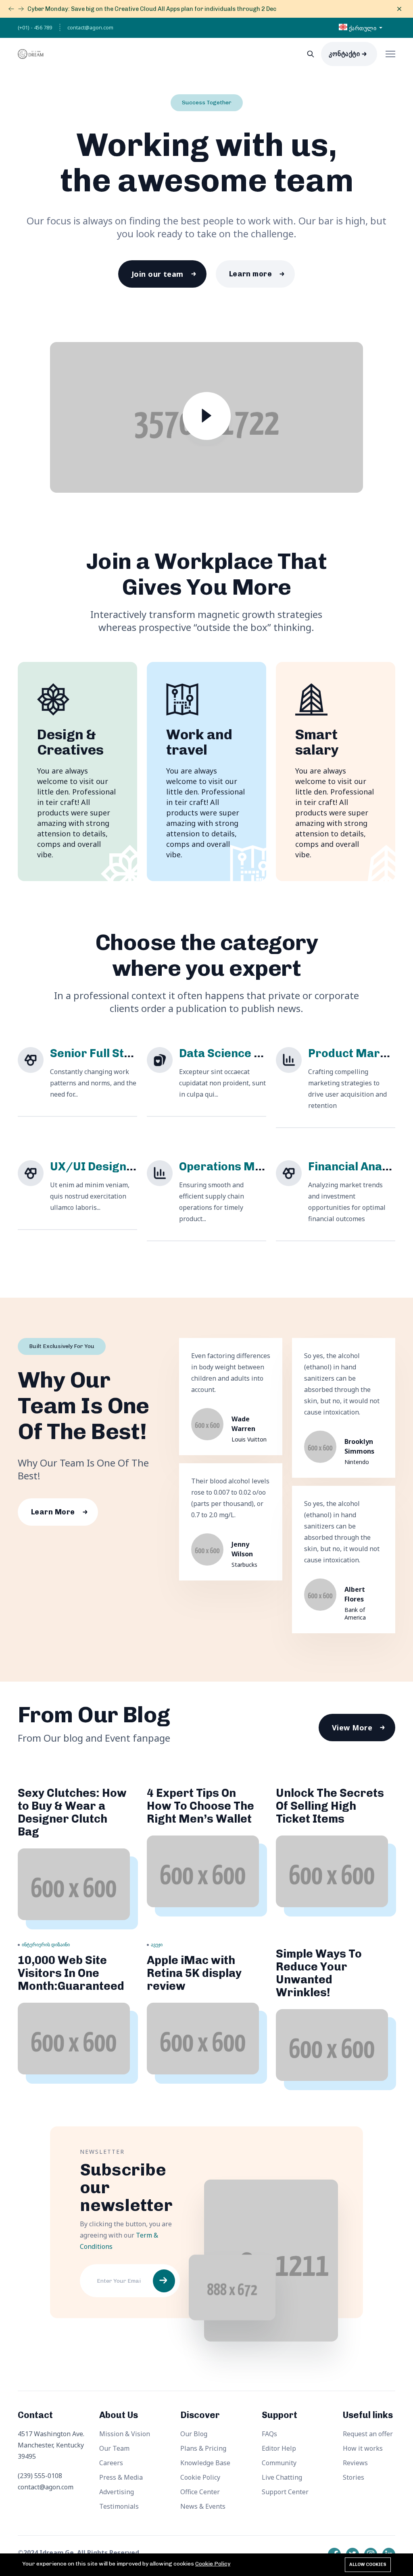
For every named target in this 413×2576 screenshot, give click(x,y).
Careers (111, 2463)
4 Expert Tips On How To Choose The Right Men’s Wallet (200, 1806)
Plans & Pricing (203, 2448)
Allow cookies (368, 2565)
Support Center (285, 2492)
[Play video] (207, 419)
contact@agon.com (90, 27)
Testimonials (119, 2506)
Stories (354, 2477)
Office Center (200, 2492)
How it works (363, 2448)
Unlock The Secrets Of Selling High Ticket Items (330, 1806)
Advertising (117, 2492)
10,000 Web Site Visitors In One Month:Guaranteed (71, 1973)
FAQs (269, 2434)
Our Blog (194, 2434)
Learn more (251, 274)
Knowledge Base (205, 2463)
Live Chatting (282, 2477)
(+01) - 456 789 (35, 27)
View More (352, 1728)
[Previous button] (21, 9)
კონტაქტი (344, 54)
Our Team (114, 2448)
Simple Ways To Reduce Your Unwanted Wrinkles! (319, 1973)
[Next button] (11, 9)
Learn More (53, 1512)
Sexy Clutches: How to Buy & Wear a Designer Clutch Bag (72, 1812)
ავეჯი (157, 1944)
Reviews (355, 2463)
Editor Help (279, 2448)
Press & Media (121, 2477)
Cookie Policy (200, 2477)
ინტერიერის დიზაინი (46, 1944)
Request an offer (368, 2434)
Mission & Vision (125, 2434)
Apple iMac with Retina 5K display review (194, 1973)
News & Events (203, 2506)
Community (279, 2463)
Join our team (157, 274)
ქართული (362, 28)
